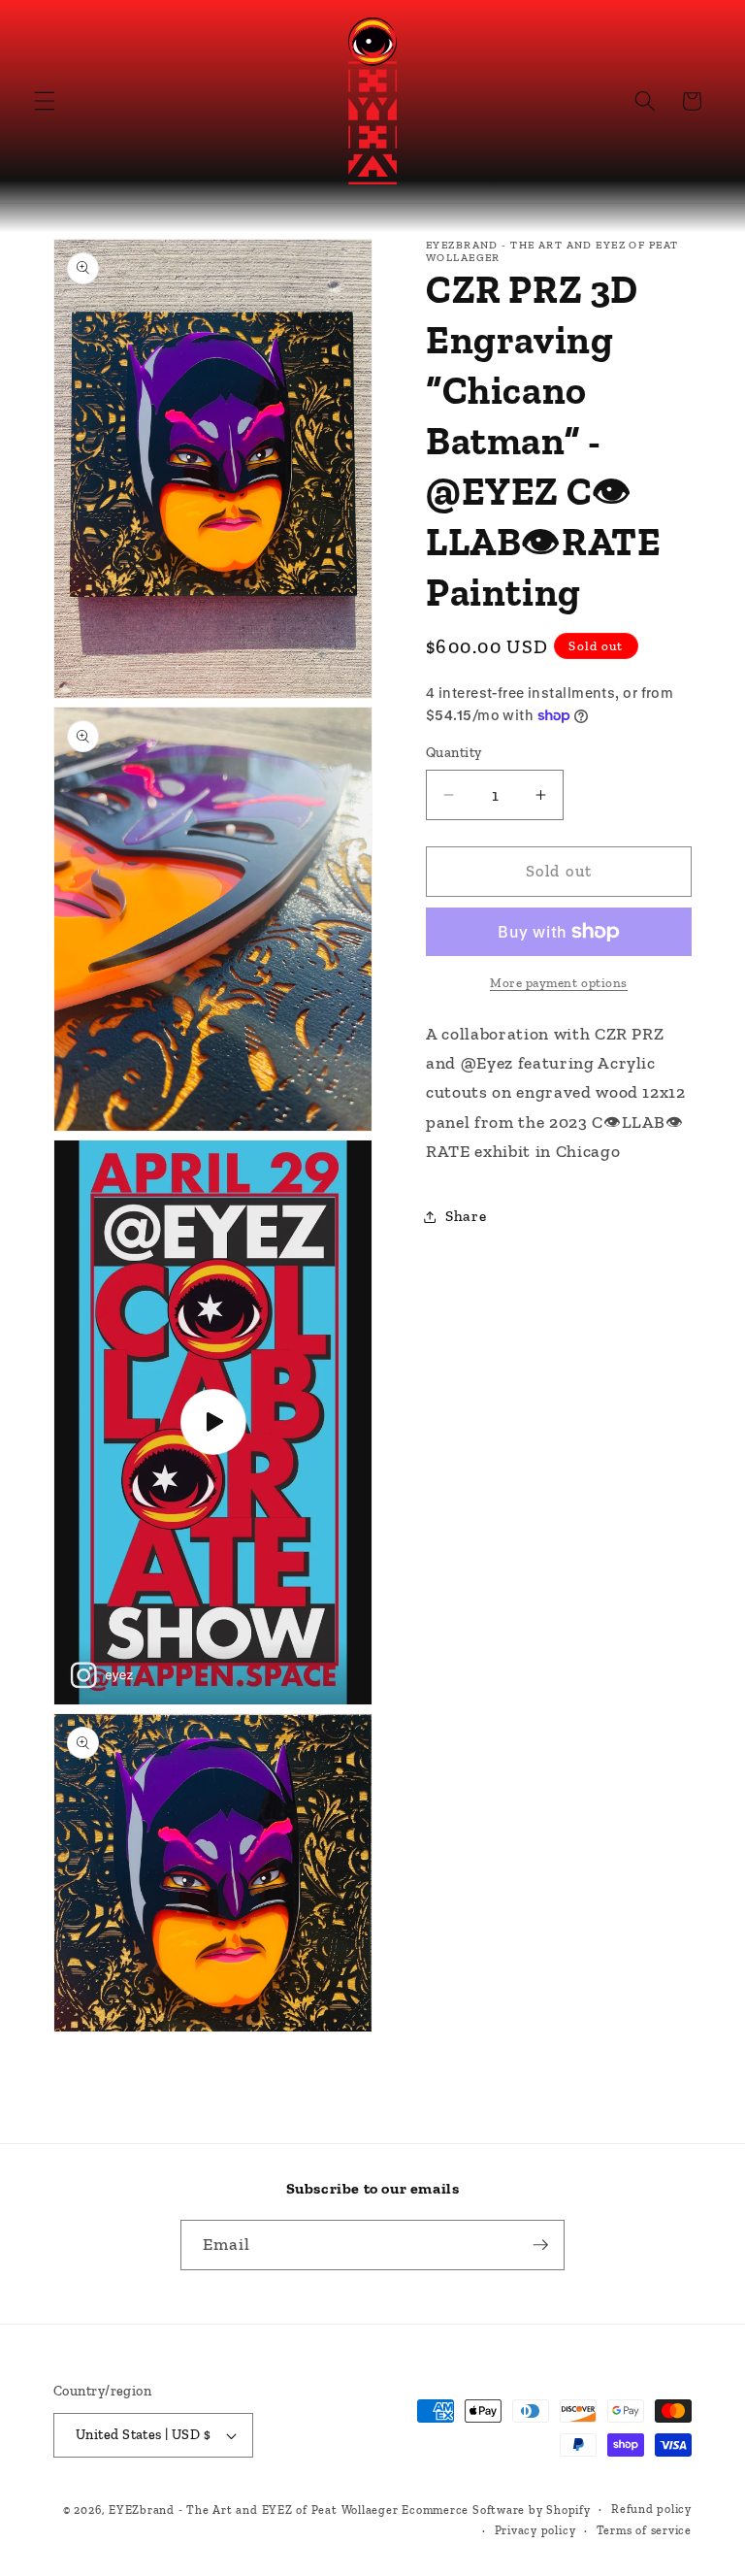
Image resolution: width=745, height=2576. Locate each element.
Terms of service (644, 2530)
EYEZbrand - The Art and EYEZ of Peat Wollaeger (253, 2510)
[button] (45, 101)
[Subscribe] (540, 2245)
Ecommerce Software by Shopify (496, 2510)
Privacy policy (535, 2530)
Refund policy (651, 2509)
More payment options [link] (559, 983)
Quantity (454, 753)
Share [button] (466, 1216)
